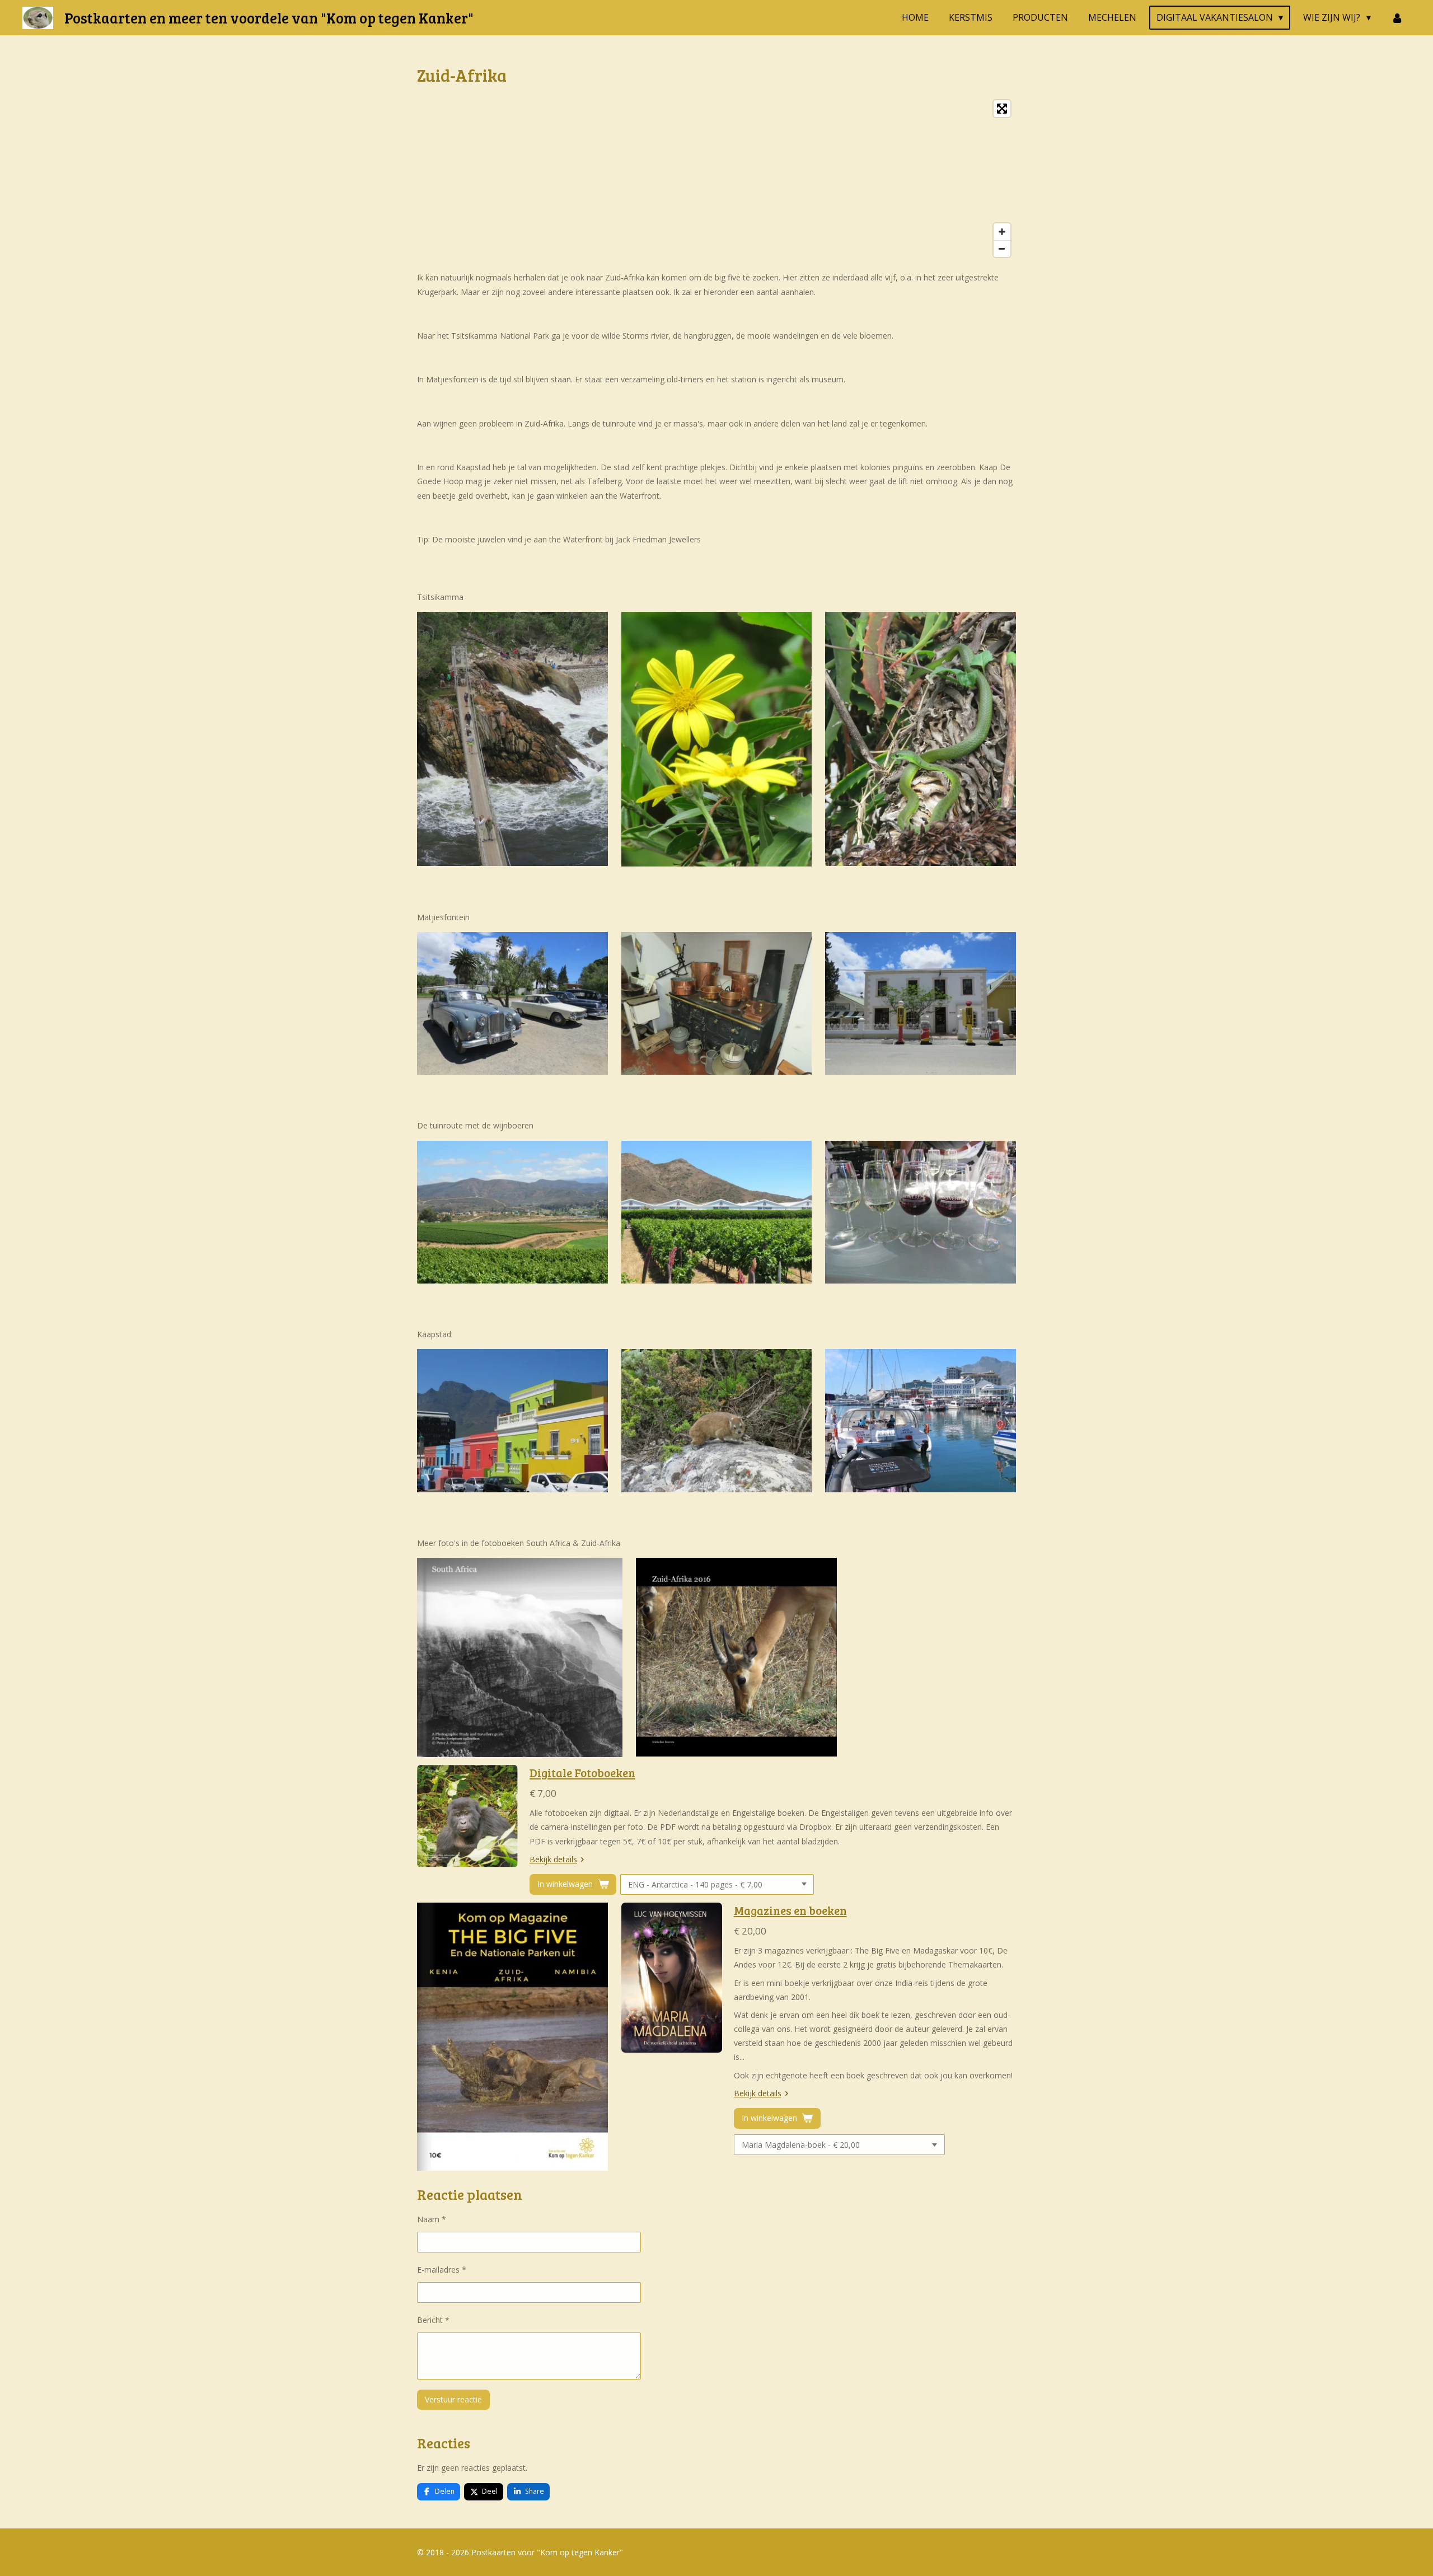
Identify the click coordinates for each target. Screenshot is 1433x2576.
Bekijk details (553, 1859)
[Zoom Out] (1002, 249)
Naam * (432, 2219)
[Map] (716, 179)
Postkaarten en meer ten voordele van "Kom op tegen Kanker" (269, 18)
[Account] (1397, 17)
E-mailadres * (442, 2270)
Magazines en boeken (790, 1910)
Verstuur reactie (453, 2399)
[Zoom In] (1002, 232)
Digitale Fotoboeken (582, 1773)
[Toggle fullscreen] (1002, 109)
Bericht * (433, 2320)
